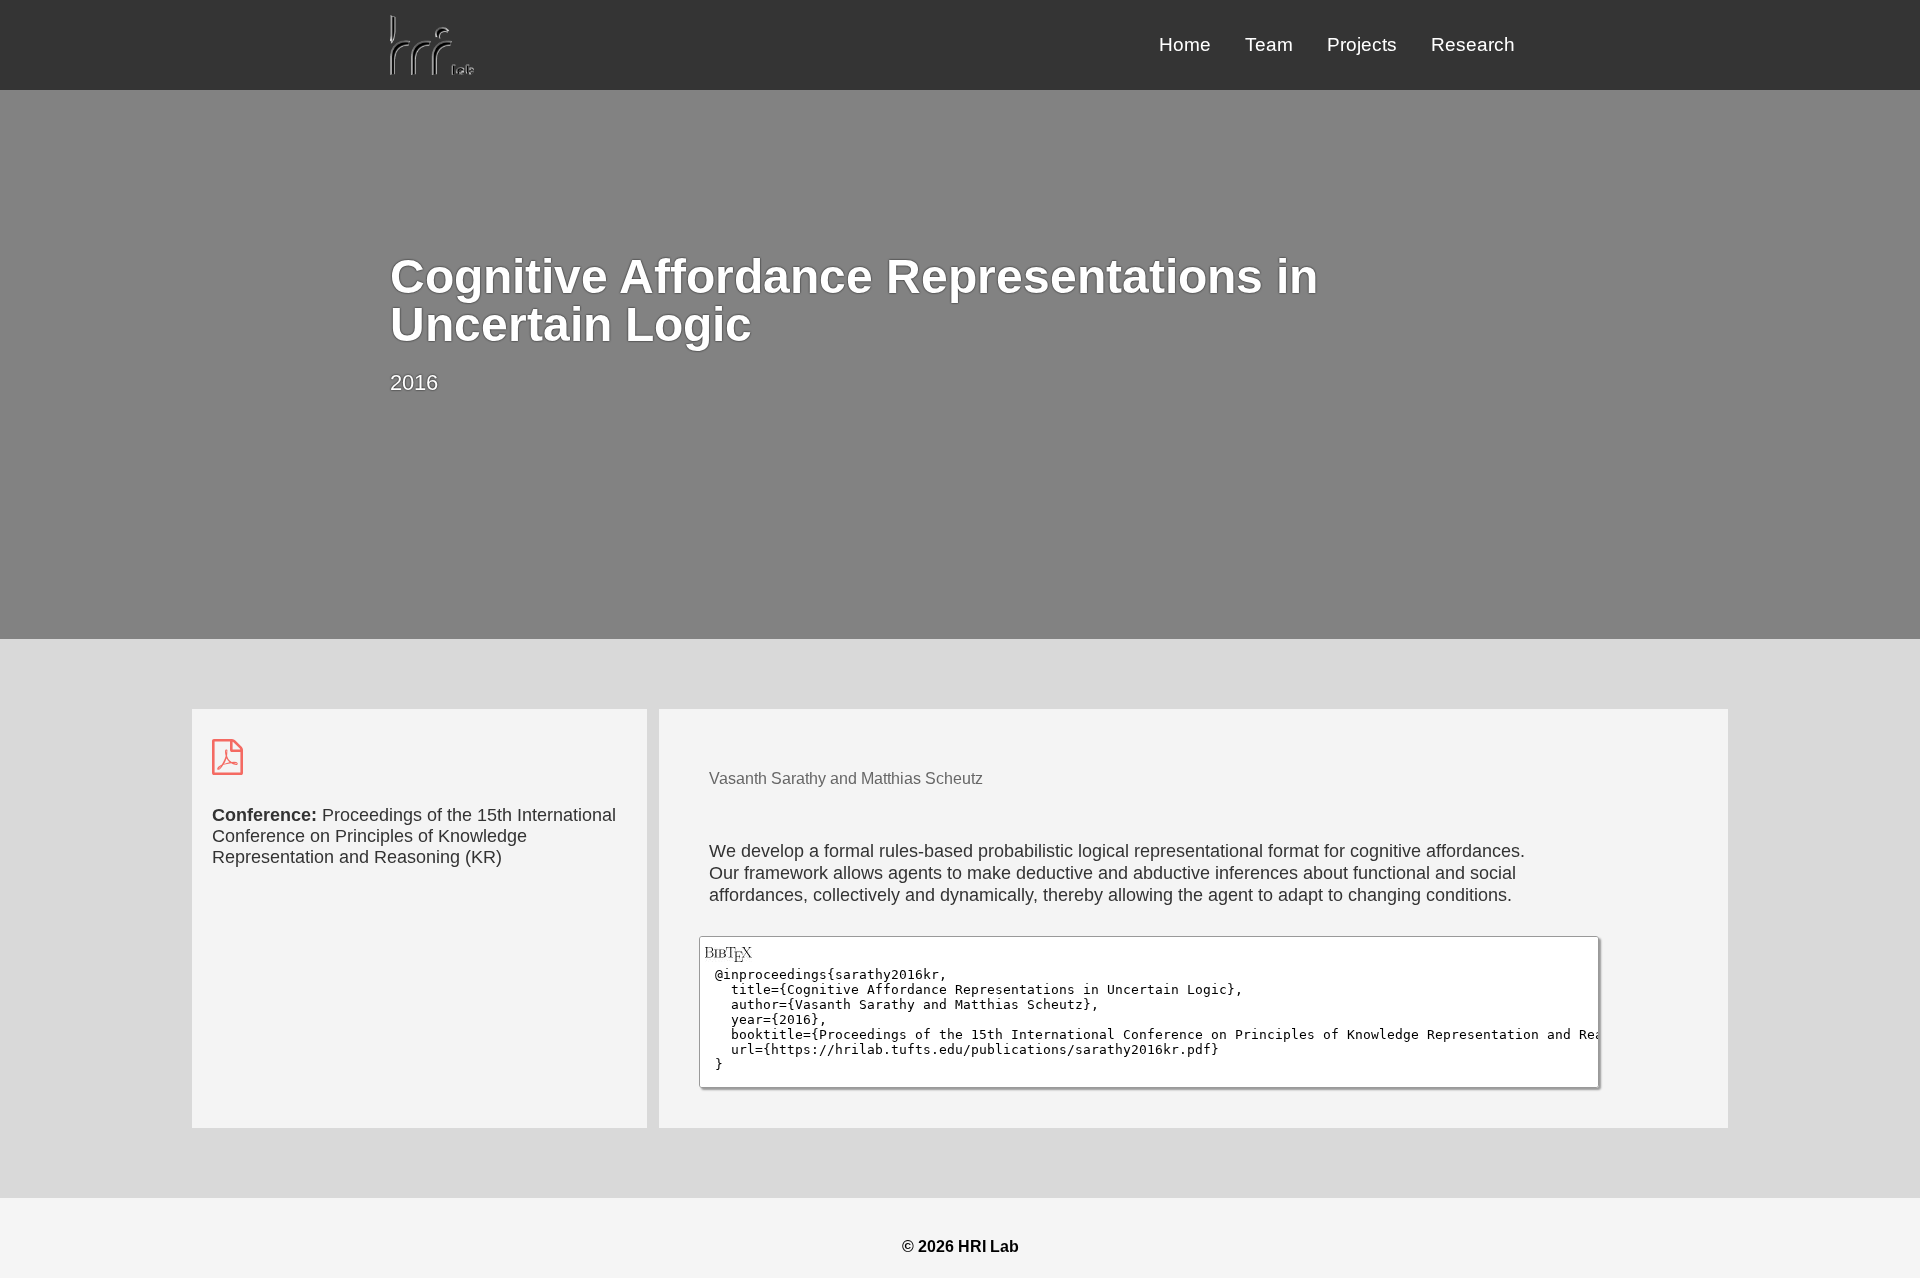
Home (1185, 44)
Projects (1362, 44)
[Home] (432, 69)
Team (1269, 44)
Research (1473, 44)
